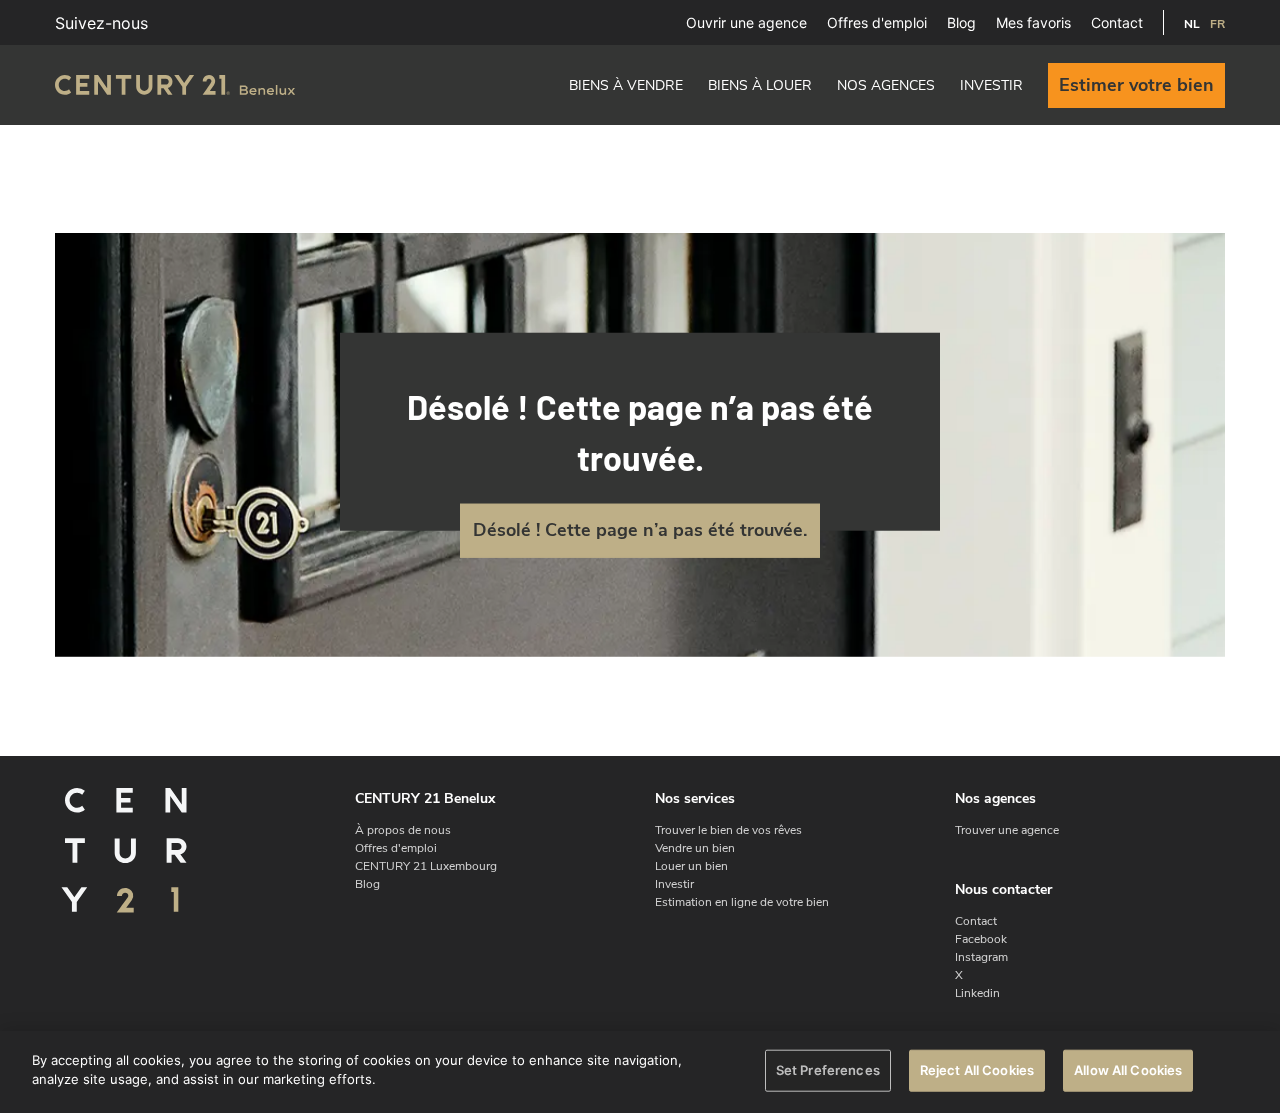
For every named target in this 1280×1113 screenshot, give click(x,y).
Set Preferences (828, 1070)
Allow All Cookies (1128, 1070)
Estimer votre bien (1136, 85)
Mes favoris (1033, 22)
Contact (1117, 22)
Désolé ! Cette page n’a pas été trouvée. (640, 530)
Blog (961, 22)
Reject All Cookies (977, 1070)
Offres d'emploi (877, 22)
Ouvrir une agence (746, 22)
